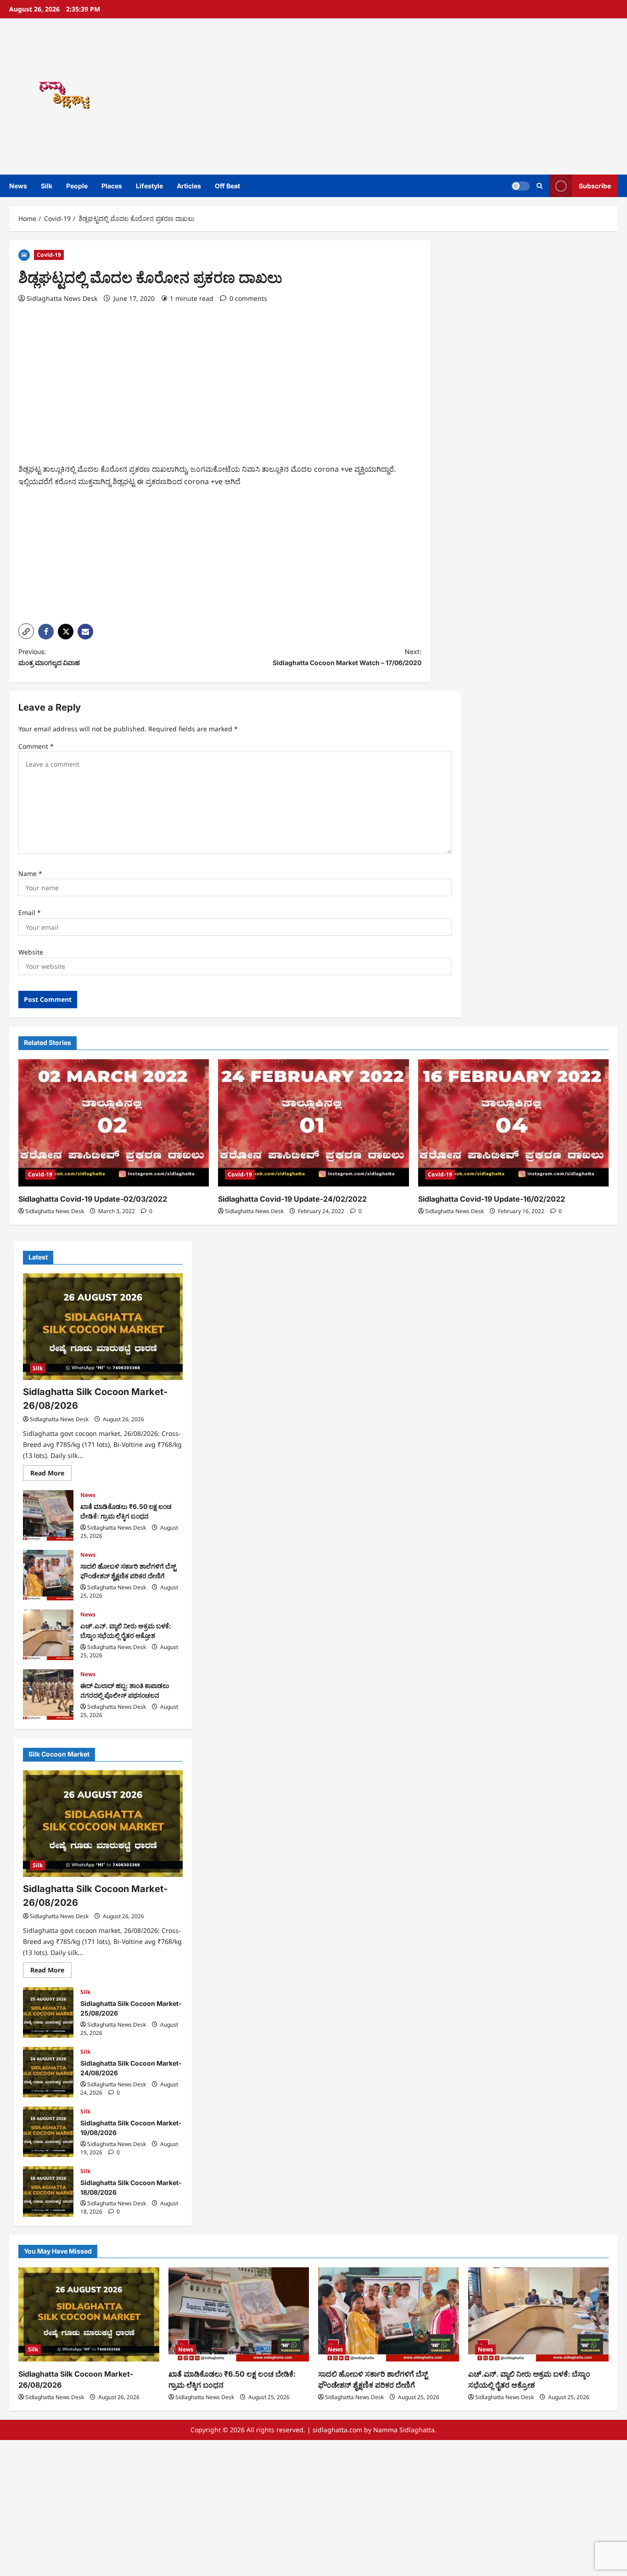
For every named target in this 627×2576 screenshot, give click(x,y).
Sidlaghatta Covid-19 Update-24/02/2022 (292, 1199)
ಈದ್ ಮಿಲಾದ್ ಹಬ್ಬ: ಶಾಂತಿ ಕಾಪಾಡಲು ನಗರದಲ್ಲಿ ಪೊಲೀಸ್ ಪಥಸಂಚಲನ (48, 1695)
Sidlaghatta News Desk (62, 298)
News (18, 186)
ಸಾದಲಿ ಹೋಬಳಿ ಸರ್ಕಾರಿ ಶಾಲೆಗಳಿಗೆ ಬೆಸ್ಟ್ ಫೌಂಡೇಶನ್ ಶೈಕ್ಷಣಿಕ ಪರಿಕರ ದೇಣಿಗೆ (48, 1575)
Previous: (49, 657)
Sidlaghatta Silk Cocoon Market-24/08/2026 (48, 2072)
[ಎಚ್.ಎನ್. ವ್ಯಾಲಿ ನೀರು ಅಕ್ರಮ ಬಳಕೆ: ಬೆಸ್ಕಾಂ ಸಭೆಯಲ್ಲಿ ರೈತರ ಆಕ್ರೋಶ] (539, 2314)
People (77, 186)
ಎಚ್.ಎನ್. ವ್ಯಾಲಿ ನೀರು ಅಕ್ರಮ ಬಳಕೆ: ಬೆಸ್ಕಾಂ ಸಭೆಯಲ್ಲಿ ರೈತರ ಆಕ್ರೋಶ (48, 1635)
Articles (189, 186)
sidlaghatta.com (337, 2430)
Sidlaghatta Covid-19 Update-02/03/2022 (93, 1199)
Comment (36, 746)
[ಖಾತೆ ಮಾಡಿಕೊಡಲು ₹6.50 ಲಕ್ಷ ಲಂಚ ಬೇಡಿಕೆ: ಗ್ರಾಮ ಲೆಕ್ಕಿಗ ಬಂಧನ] (239, 2314)
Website (31, 952)
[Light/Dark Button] (521, 186)
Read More (51, 1474)
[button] (540, 186)
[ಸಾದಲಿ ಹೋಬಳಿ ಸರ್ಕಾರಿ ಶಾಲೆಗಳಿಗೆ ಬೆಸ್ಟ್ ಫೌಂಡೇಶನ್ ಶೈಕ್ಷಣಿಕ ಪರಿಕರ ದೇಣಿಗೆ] (389, 2314)
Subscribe (595, 186)
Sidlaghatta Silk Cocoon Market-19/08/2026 (48, 2132)
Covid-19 (49, 255)
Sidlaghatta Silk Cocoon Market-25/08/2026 (48, 2012)
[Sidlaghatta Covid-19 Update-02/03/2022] (114, 1123)
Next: (347, 657)
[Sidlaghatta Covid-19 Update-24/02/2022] (313, 1123)
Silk (47, 186)
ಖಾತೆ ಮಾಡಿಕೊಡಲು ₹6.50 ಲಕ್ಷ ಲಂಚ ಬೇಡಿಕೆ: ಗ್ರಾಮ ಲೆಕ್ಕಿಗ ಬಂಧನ (48, 1515)
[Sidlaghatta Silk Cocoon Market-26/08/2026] (103, 1327)
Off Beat (227, 186)
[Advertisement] (437, 96)
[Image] (24, 254)
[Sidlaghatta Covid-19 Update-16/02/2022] (513, 1123)
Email (30, 912)
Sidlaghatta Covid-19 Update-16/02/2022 (492, 1199)
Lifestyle (149, 186)
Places (112, 186)
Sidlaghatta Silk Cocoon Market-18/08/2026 (48, 2192)
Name (30, 873)
